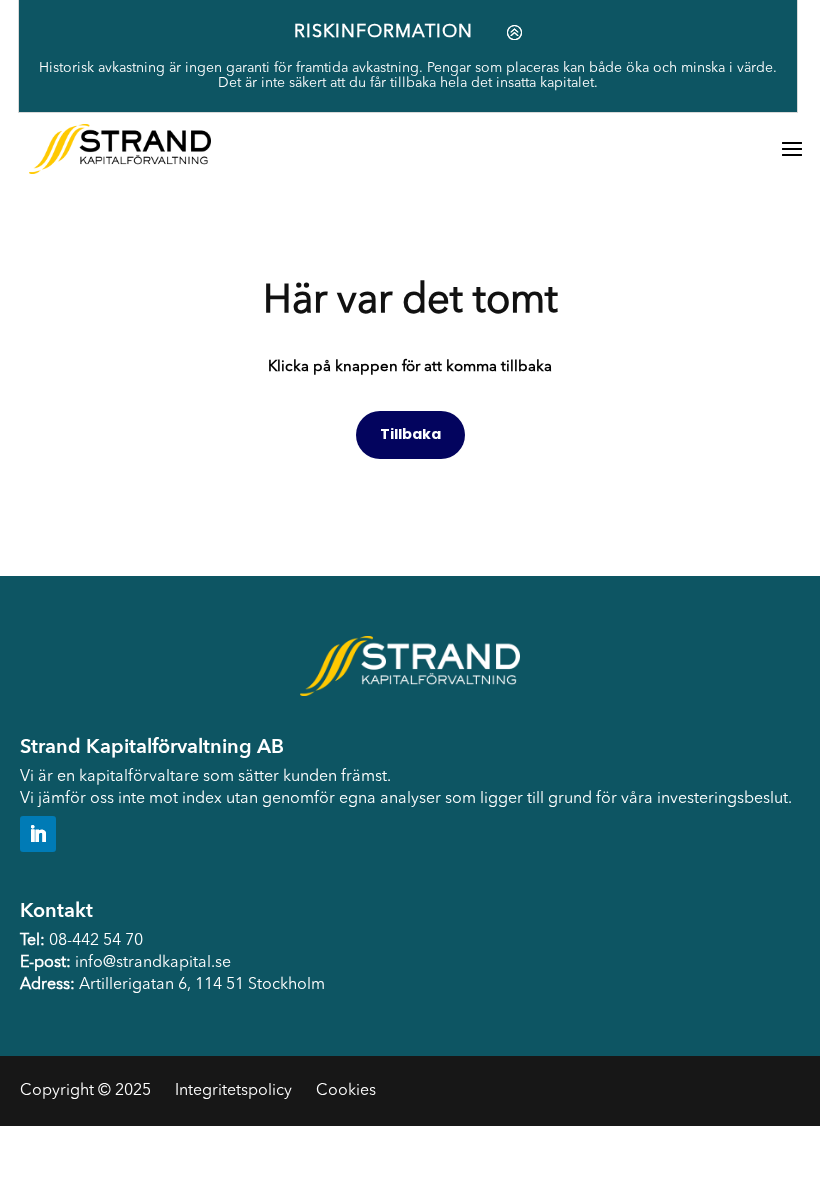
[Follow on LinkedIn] (38, 834)
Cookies (346, 1091)
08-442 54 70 (96, 941)
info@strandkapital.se (153, 963)
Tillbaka (410, 434)
